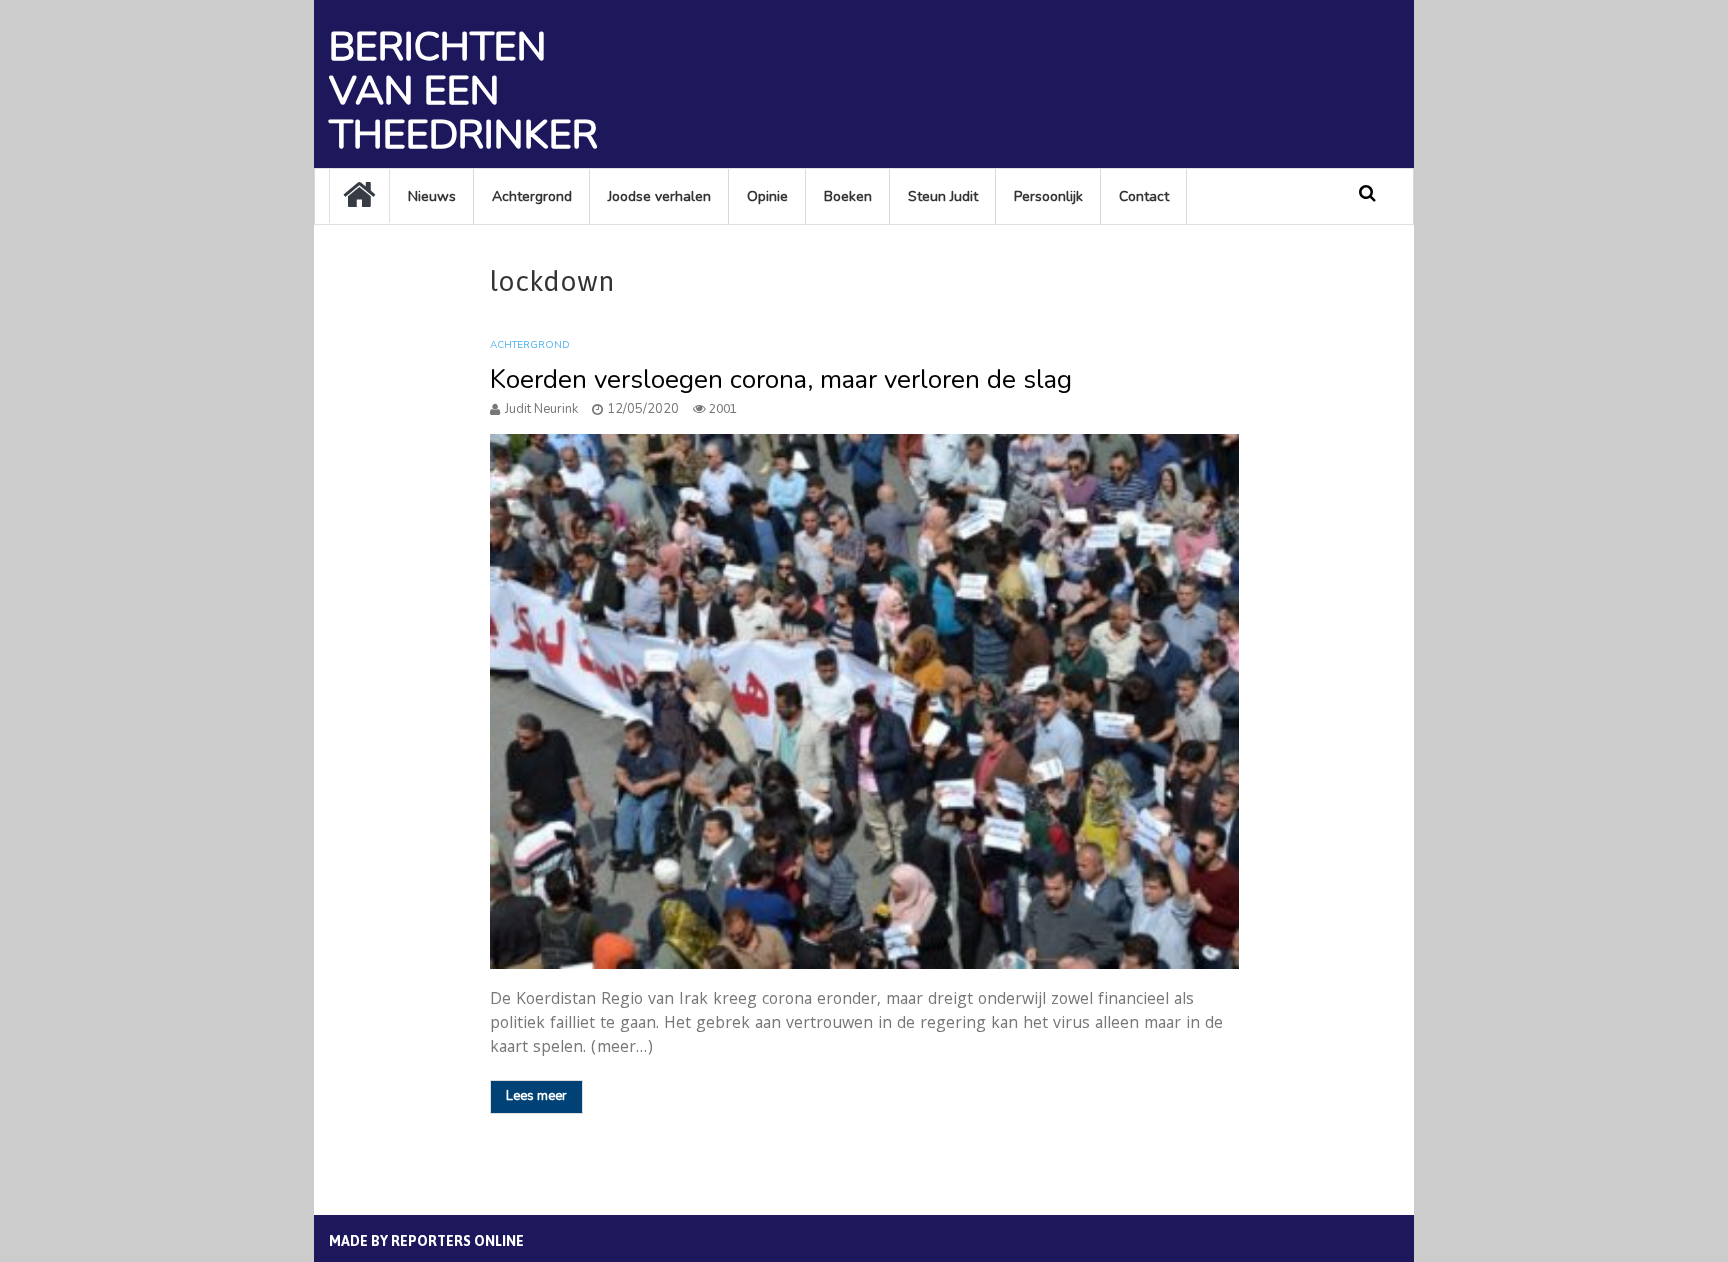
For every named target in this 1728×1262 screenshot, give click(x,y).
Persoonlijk (1048, 196)
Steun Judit (943, 196)
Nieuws (432, 196)
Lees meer (536, 1096)
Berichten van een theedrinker (463, 91)
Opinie (767, 196)
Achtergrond (532, 196)
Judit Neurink (541, 409)
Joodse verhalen (659, 196)
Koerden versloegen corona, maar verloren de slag (781, 379)
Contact (1144, 196)
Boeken (848, 196)
